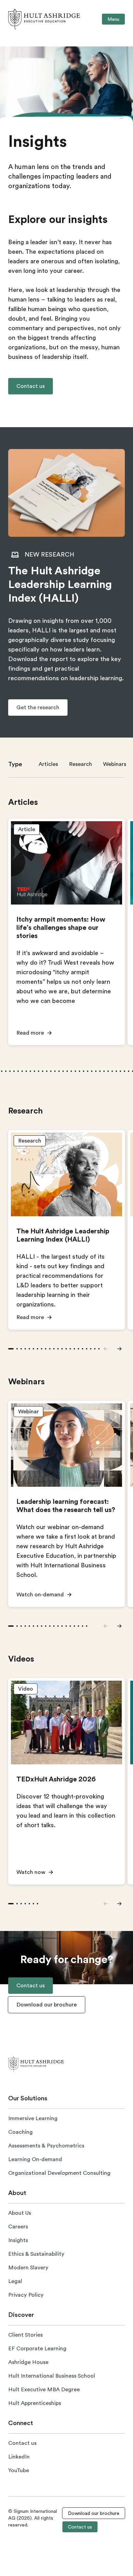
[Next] (119, 1349)
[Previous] (106, 1349)
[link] (44, 19)
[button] (31, 386)
